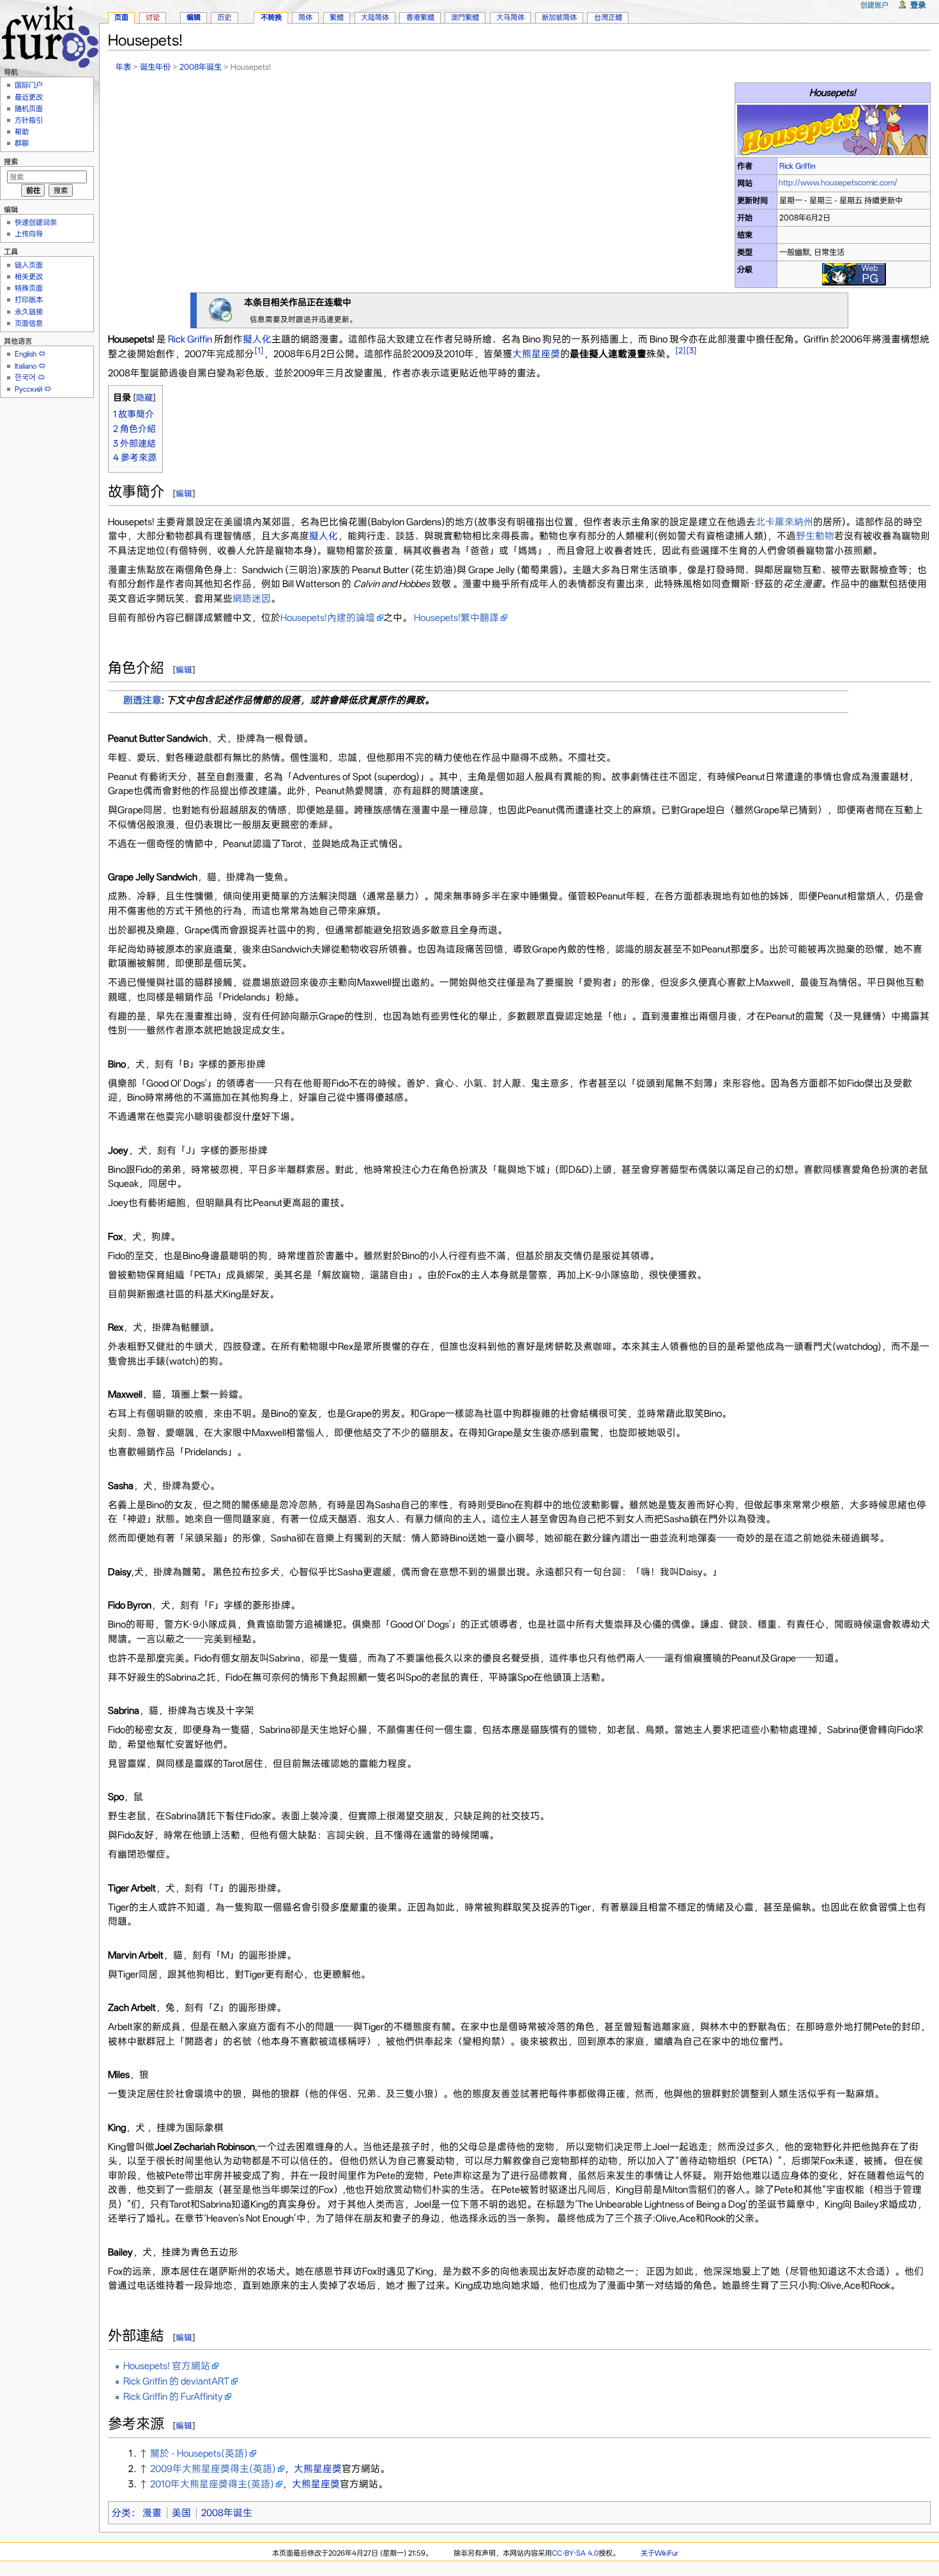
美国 (181, 2513)
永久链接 (29, 312)
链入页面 (29, 265)
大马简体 (510, 17)
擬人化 (257, 339)
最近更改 (29, 97)
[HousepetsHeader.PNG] (833, 129)
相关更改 (29, 277)
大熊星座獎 (536, 354)
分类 (121, 2513)
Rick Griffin (798, 166)
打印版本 (29, 300)
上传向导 (29, 234)
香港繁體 (420, 17)
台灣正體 (608, 17)
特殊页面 (29, 288)
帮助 (22, 132)
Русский (28, 389)
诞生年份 (155, 67)
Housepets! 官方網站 (167, 2366)
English (26, 354)
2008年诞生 (201, 67)
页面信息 (29, 323)
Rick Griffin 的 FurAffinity (173, 2397)
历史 (224, 17)
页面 (121, 17)
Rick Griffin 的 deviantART (176, 2381)
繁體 (337, 17)
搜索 (11, 162)
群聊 (22, 143)
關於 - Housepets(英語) (199, 2453)
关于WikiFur (660, 2553)
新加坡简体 (559, 17)
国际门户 (29, 85)
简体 (305, 17)
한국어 (25, 377)
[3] (691, 350)
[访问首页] (50, 35)
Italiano (26, 366)
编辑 (184, 493)
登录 (918, 5)
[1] (259, 350)
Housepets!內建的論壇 (328, 618)
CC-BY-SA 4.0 (575, 2553)
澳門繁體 (465, 17)
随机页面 (29, 109)
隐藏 (144, 398)
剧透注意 (142, 700)
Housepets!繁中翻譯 (456, 618)
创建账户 (874, 5)
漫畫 (152, 2513)
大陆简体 (375, 17)
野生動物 (815, 536)
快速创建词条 (36, 222)
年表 (123, 67)
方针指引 (29, 120)
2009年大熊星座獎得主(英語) (213, 2469)
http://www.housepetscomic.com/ (838, 182)
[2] (681, 350)
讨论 (153, 17)
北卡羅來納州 (784, 522)
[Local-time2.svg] (220, 310)
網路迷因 (252, 598)
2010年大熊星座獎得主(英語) (212, 2484)
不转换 (271, 17)
